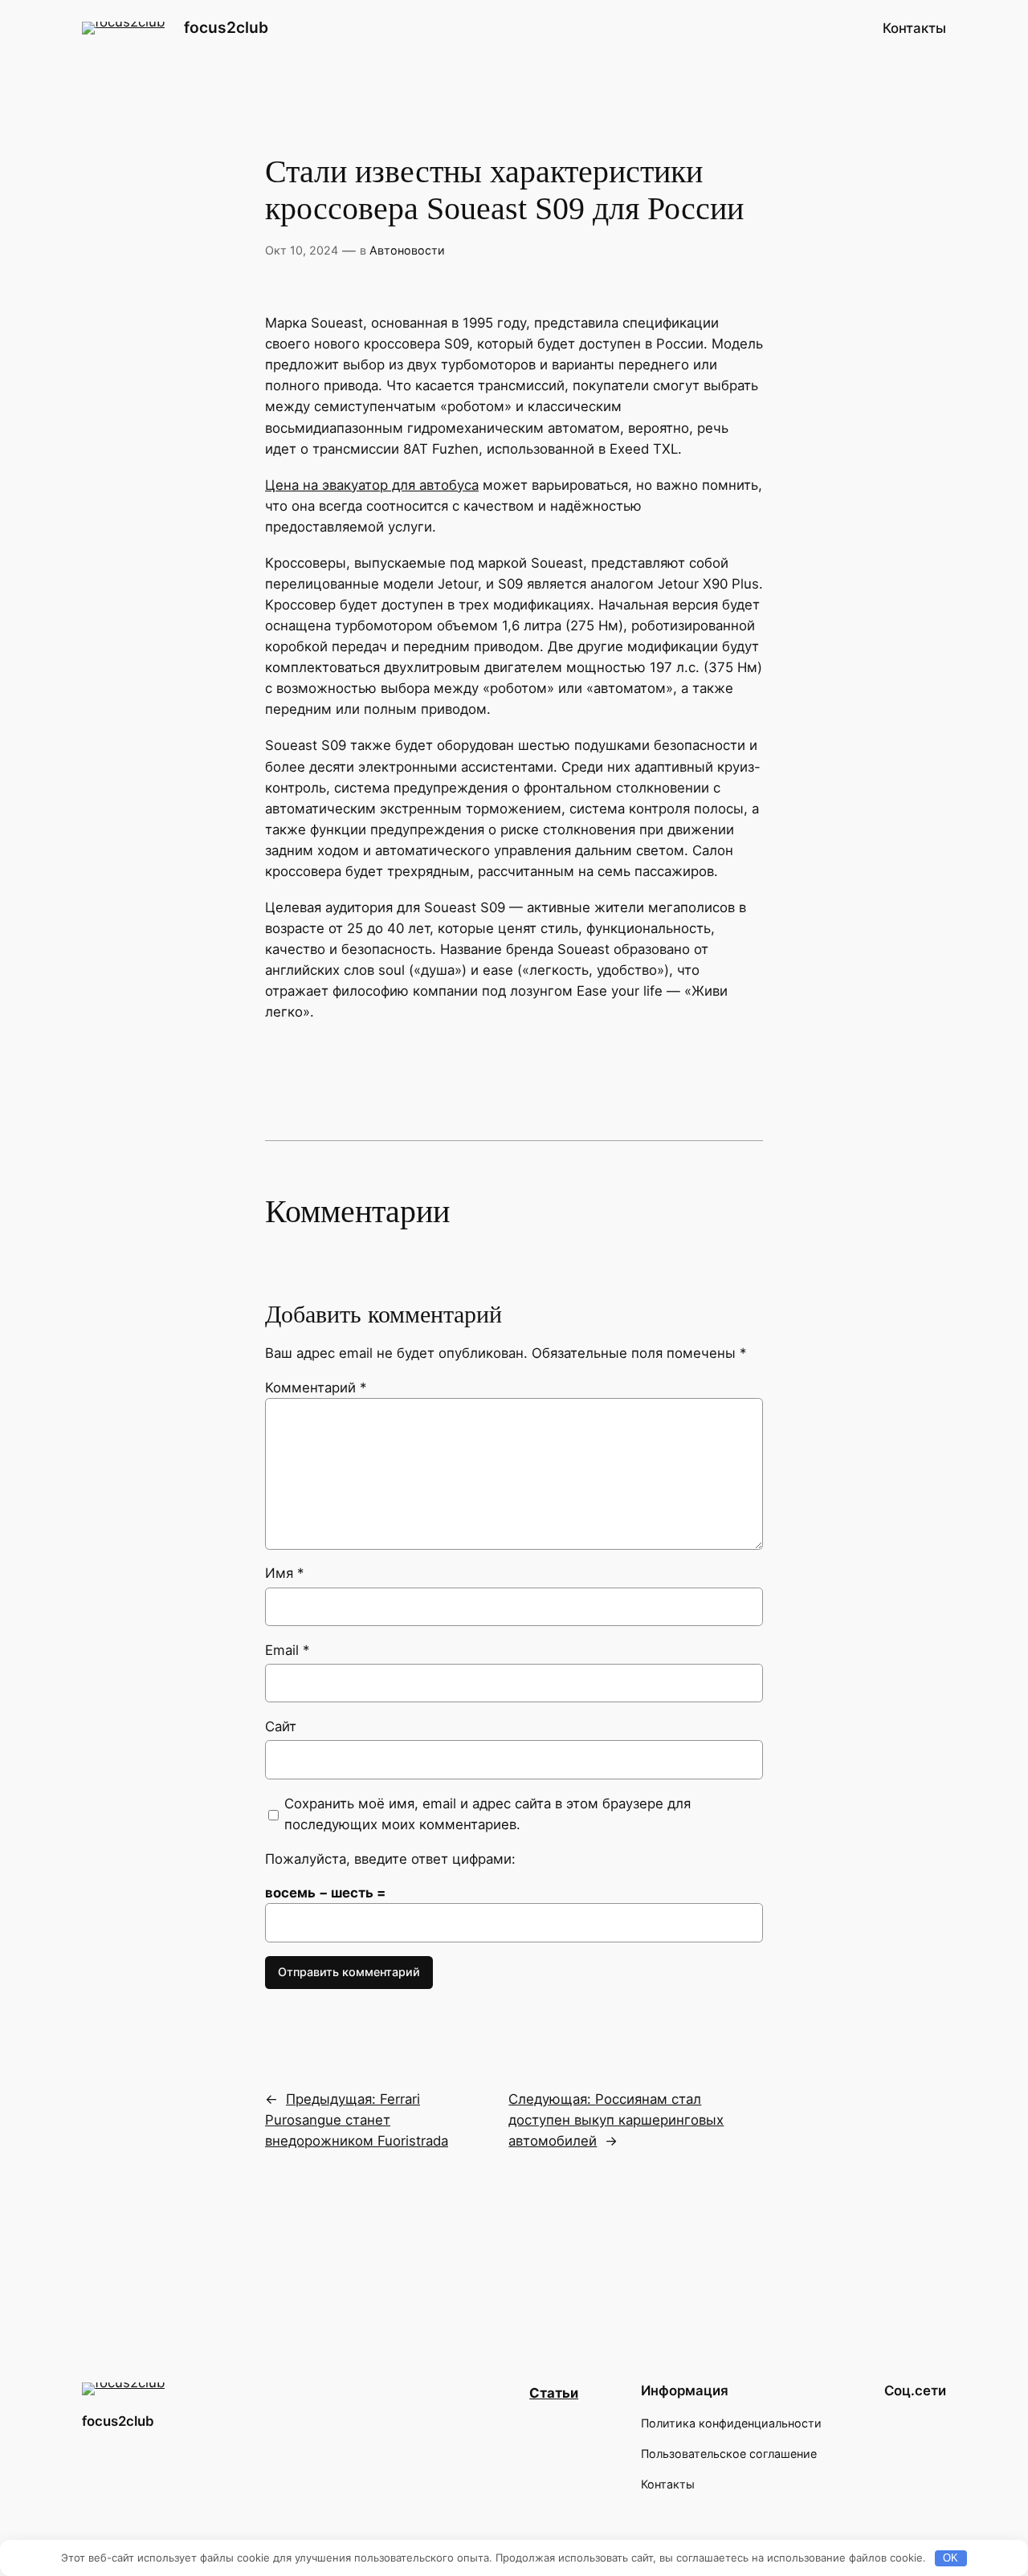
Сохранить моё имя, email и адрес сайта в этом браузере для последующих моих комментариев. (487, 1814)
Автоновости (407, 250)
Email (287, 1650)
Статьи (554, 2393)
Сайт (281, 1726)
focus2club (226, 27)
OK (950, 2558)
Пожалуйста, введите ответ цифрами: (390, 1859)
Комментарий (316, 1388)
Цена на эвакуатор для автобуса (372, 485)
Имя (284, 1573)
